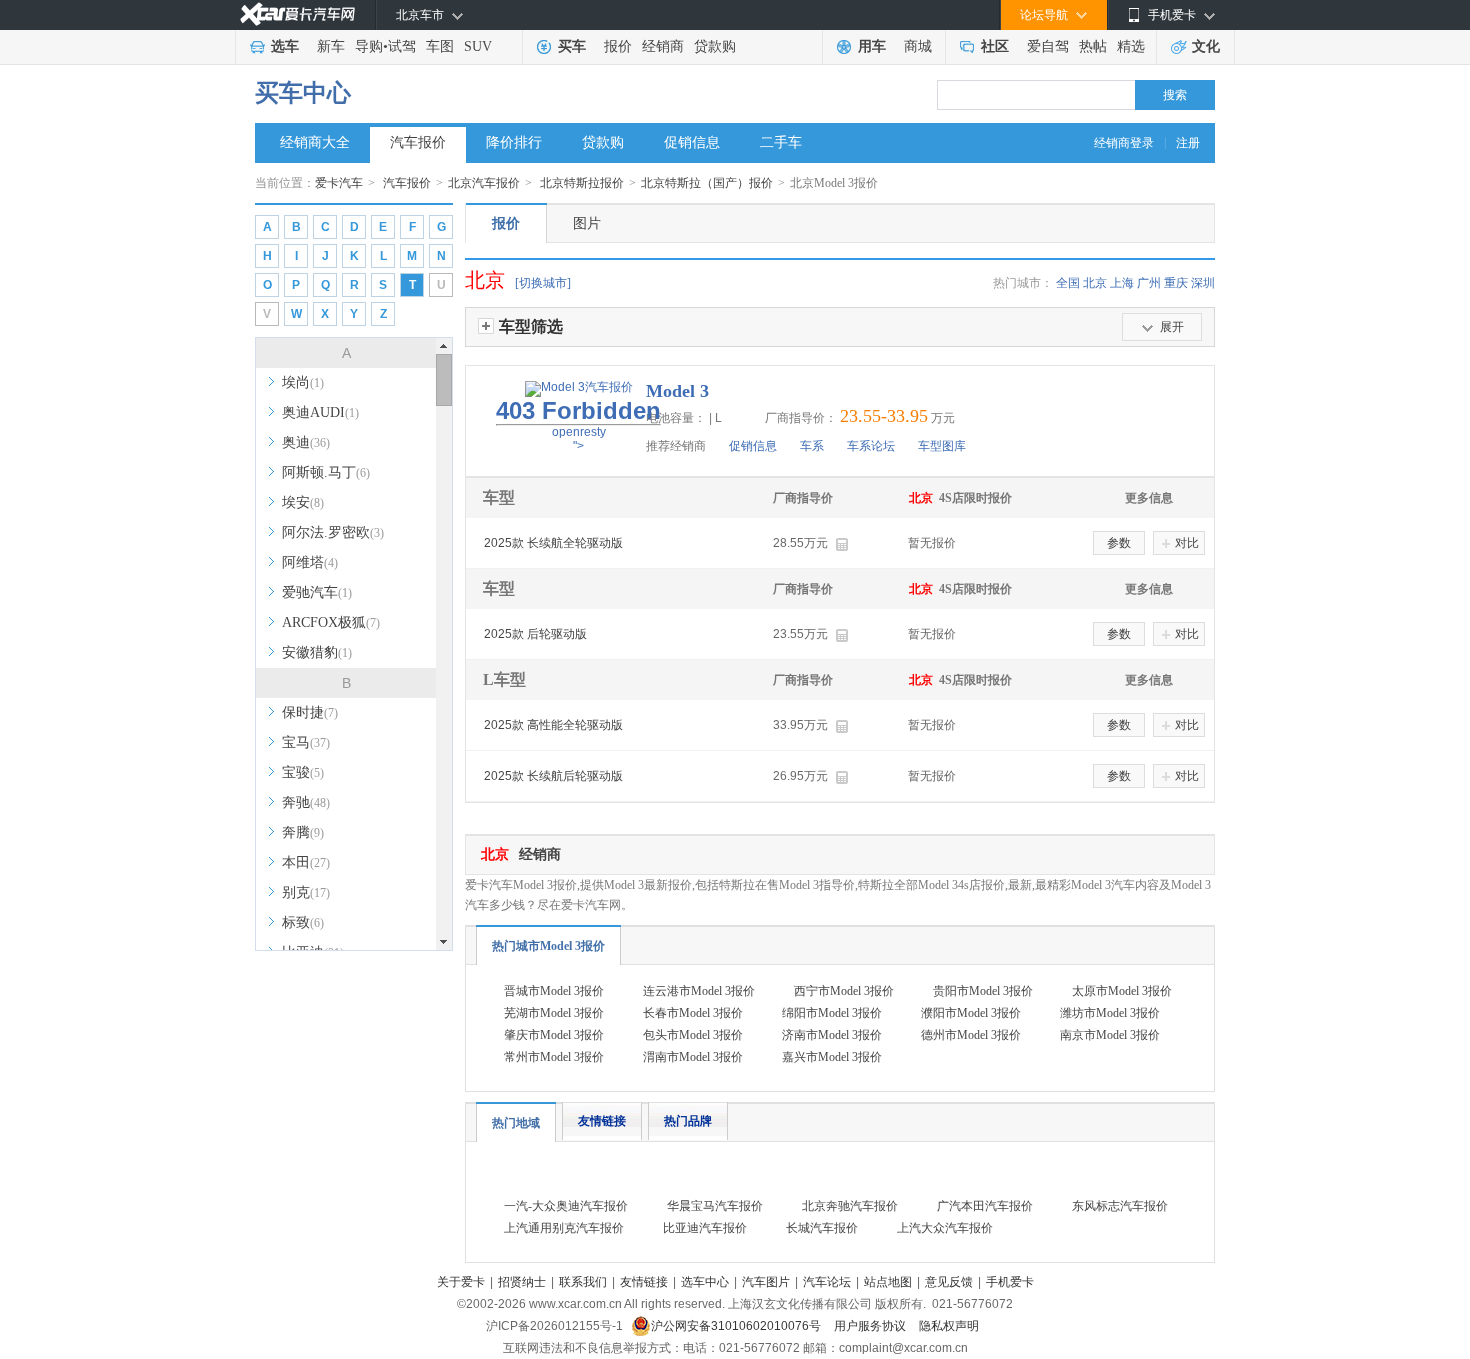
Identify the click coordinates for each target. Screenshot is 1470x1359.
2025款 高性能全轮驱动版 (553, 725)
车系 (812, 446)
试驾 (402, 46)
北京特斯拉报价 (582, 183)
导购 (369, 46)
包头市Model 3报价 (693, 1035)
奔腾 (303, 832)
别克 (306, 892)
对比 (1187, 543)
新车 (331, 46)
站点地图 (888, 1282)
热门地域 (516, 1123)
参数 (1119, 543)
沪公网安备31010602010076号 (737, 1326)
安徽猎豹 (317, 652)
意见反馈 (949, 1282)
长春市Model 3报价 (693, 1013)
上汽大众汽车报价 (945, 1228)
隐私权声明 (949, 1326)
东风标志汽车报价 (1120, 1206)
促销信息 (692, 142)
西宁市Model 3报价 (844, 991)
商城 (918, 46)
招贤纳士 (522, 1282)
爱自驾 (1048, 46)
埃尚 (303, 382)
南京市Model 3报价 (1110, 1035)
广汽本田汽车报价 (985, 1206)
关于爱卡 (461, 1282)
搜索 (1175, 95)
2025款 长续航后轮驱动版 (553, 776)
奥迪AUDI (320, 412)
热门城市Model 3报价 (548, 946)
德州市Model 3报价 (971, 1035)
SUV (478, 46)
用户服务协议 (871, 1326)
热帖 (1093, 46)
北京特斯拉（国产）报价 (707, 183)
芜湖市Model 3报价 (554, 1013)
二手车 (781, 142)
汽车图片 (766, 1282)
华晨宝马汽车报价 (715, 1206)
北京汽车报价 (484, 183)
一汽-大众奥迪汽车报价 (566, 1206)
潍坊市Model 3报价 (1110, 1013)
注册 (1188, 143)
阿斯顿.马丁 (326, 472)
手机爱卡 (1010, 1282)
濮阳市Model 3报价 (971, 1013)
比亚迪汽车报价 (705, 1228)
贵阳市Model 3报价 (983, 991)
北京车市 (420, 15)
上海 (1122, 283)
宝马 (306, 742)
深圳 (1203, 283)
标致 (303, 922)
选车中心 (705, 1282)
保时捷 (310, 712)
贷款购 (715, 46)
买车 (572, 46)
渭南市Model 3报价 (693, 1057)
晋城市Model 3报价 (554, 991)
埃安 (303, 502)
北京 (1095, 283)
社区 (995, 46)
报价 (618, 46)
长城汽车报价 (822, 1228)
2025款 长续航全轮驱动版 (553, 543)
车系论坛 (871, 446)
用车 (872, 46)
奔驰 (306, 802)
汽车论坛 (827, 1282)
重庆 (1176, 283)
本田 (306, 862)
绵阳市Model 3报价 (832, 1013)
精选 (1131, 46)
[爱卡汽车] (297, 14)
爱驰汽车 (317, 592)
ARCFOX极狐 (331, 622)
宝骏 (303, 772)
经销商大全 (315, 142)
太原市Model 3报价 (1122, 991)
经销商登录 (1124, 143)
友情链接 (602, 1121)
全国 (1068, 283)
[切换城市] (543, 283)
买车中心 (303, 93)
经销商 (663, 46)
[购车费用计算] (841, 544)
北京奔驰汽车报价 (850, 1206)
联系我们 (583, 1282)
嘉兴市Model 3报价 (832, 1057)
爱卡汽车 (339, 183)
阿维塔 (310, 562)
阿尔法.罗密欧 (333, 532)
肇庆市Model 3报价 (554, 1035)
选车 (285, 46)
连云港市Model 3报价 (699, 991)
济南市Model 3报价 (832, 1035)
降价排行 (514, 142)
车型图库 (942, 446)
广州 (1149, 283)
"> (578, 425)
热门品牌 (688, 1121)
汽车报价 (418, 142)
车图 (440, 46)
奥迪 (306, 442)
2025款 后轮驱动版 (535, 634)
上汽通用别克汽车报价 (564, 1228)
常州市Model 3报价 (554, 1057)
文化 (1206, 46)
